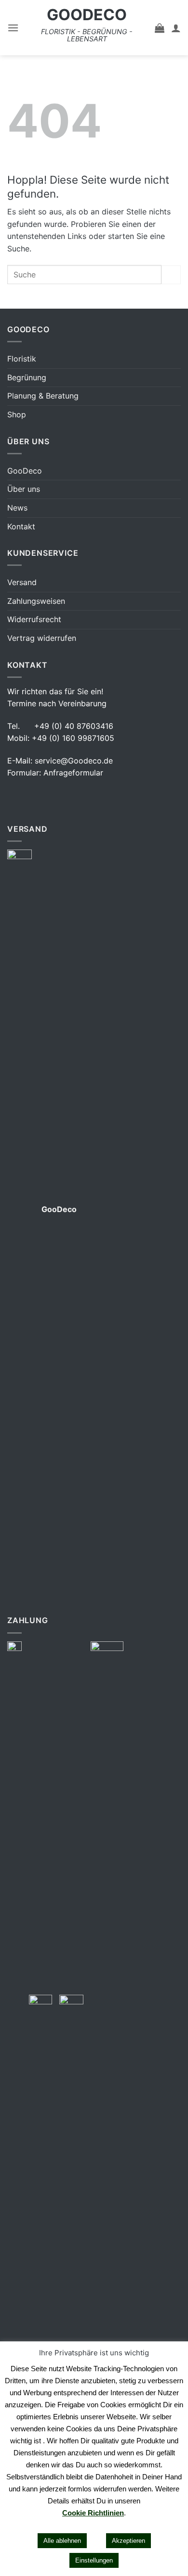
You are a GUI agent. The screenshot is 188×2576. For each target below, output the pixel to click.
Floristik (22, 359)
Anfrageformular (73, 773)
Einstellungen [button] (94, 2560)
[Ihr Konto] (176, 28)
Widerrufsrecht (34, 619)
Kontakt (21, 526)
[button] (13, 28)
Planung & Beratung (43, 396)
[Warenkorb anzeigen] (160, 28)
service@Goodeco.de (74, 761)
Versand (22, 582)
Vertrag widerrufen (42, 638)
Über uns (24, 489)
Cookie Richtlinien (93, 2513)
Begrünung (27, 377)
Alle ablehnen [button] (62, 2541)
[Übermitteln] (171, 275)
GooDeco (87, 15)
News (17, 508)
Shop (17, 414)
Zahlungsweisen (36, 601)
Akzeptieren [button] (128, 2541)
